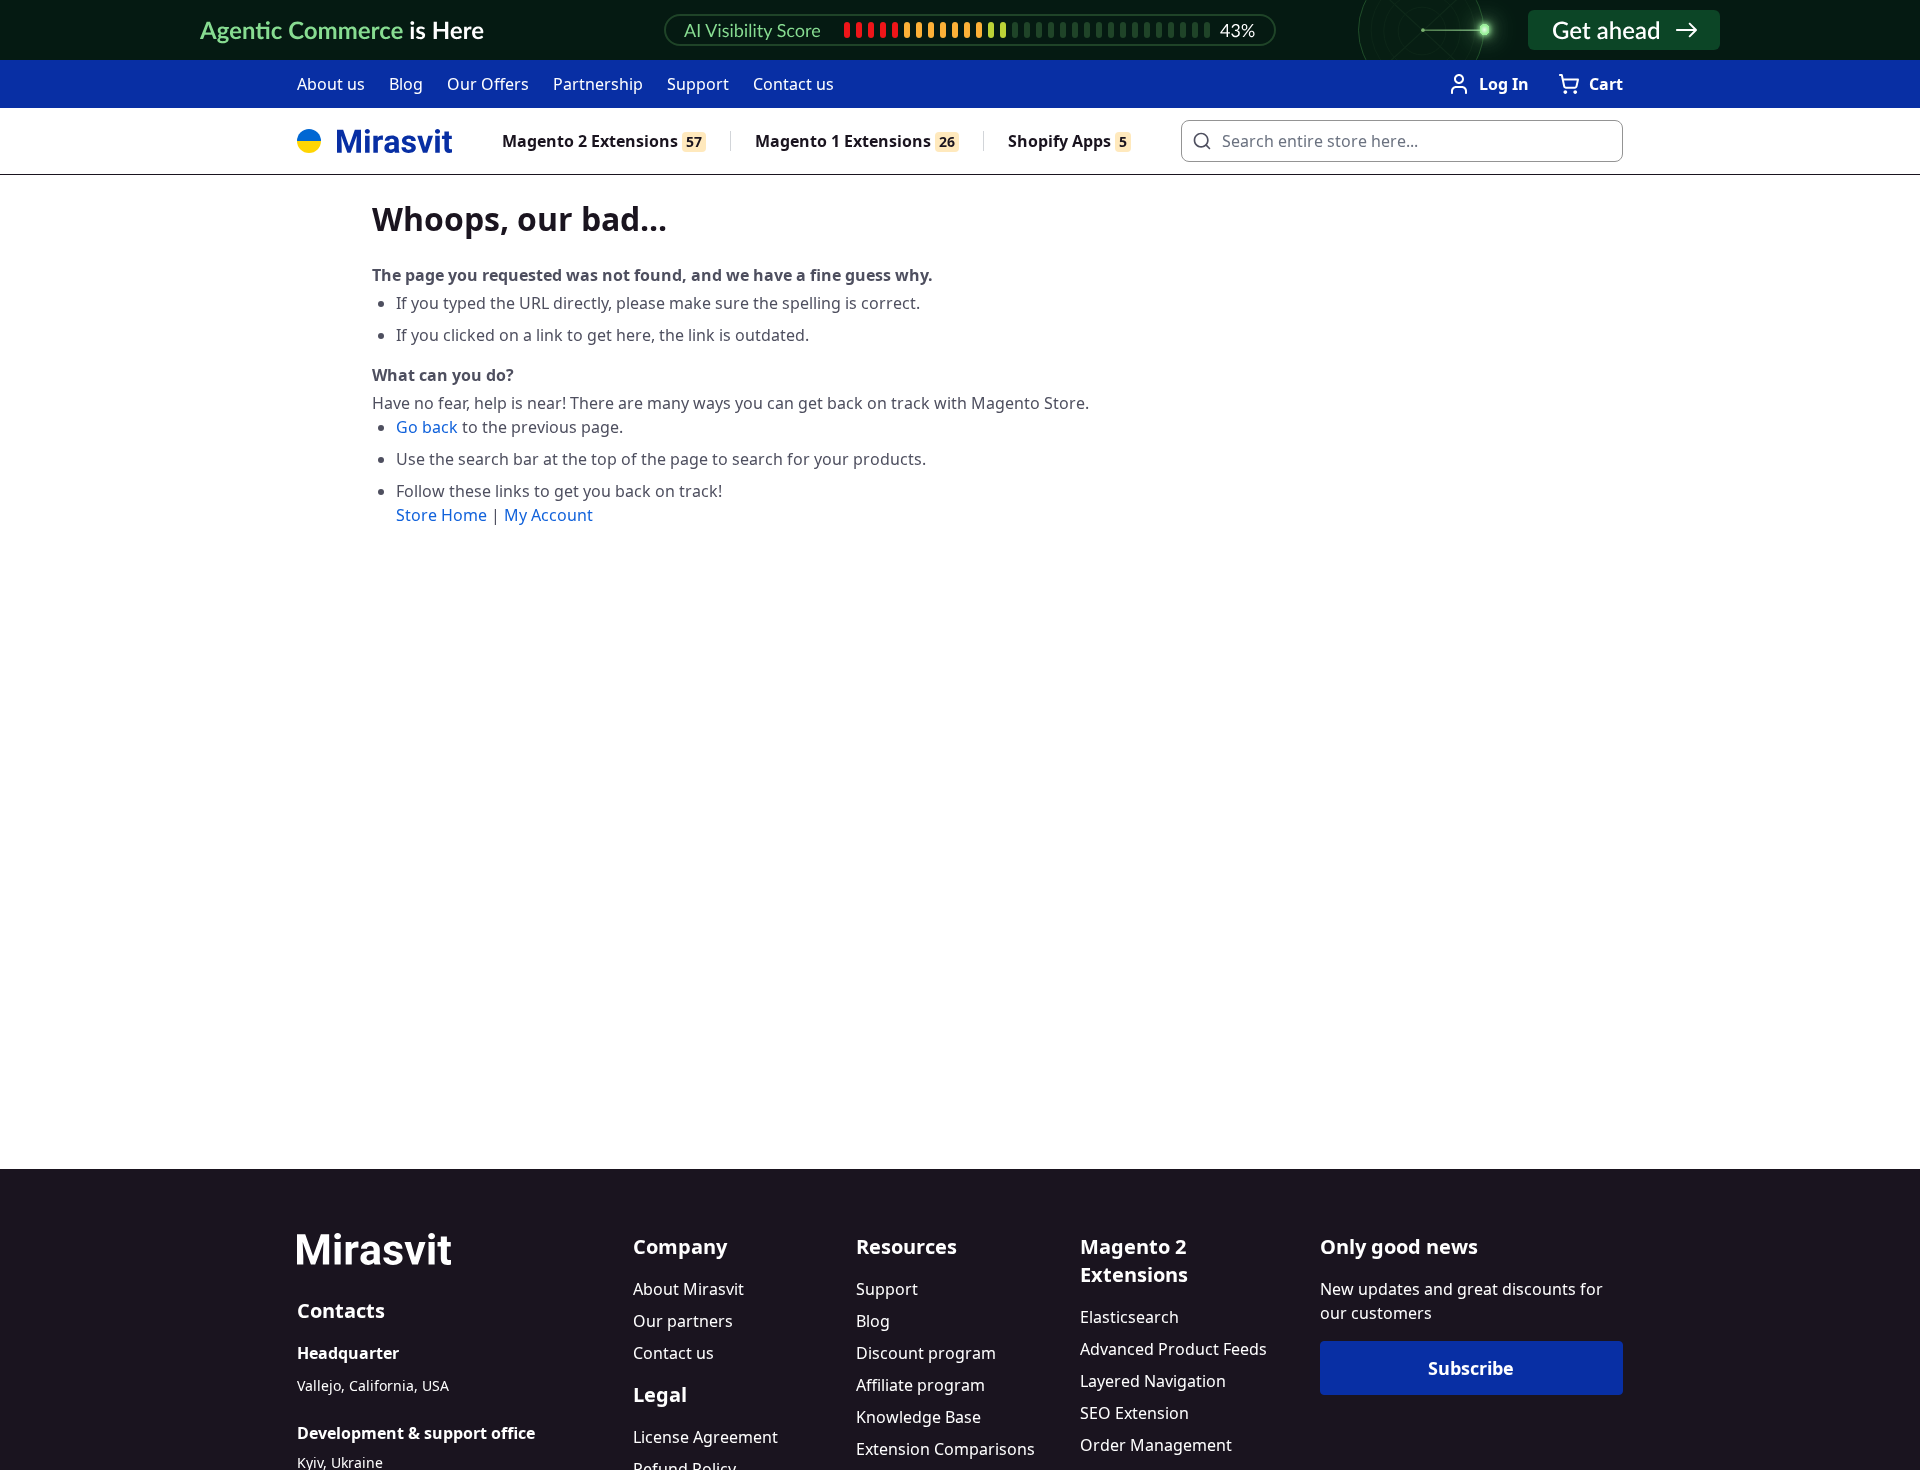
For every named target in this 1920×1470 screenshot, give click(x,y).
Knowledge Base (918, 1417)
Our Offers (488, 84)
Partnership (598, 84)
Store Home (441, 515)
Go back (427, 427)
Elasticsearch (1129, 1317)
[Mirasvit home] (457, 1249)
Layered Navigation (1153, 1381)
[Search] (1196, 135)
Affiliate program (920, 1385)
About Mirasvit (688, 1289)
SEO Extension (1134, 1413)
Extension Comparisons (945, 1449)
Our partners (683, 1321)
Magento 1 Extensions (855, 141)
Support (698, 84)
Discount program (926, 1353)
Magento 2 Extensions (602, 141)
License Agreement (705, 1437)
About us (331, 84)
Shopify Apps (1067, 141)
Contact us (793, 84)
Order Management (1156, 1445)
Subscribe (1471, 1368)
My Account (548, 515)
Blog (406, 84)
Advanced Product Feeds (1173, 1349)
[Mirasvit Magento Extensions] (374, 141)
